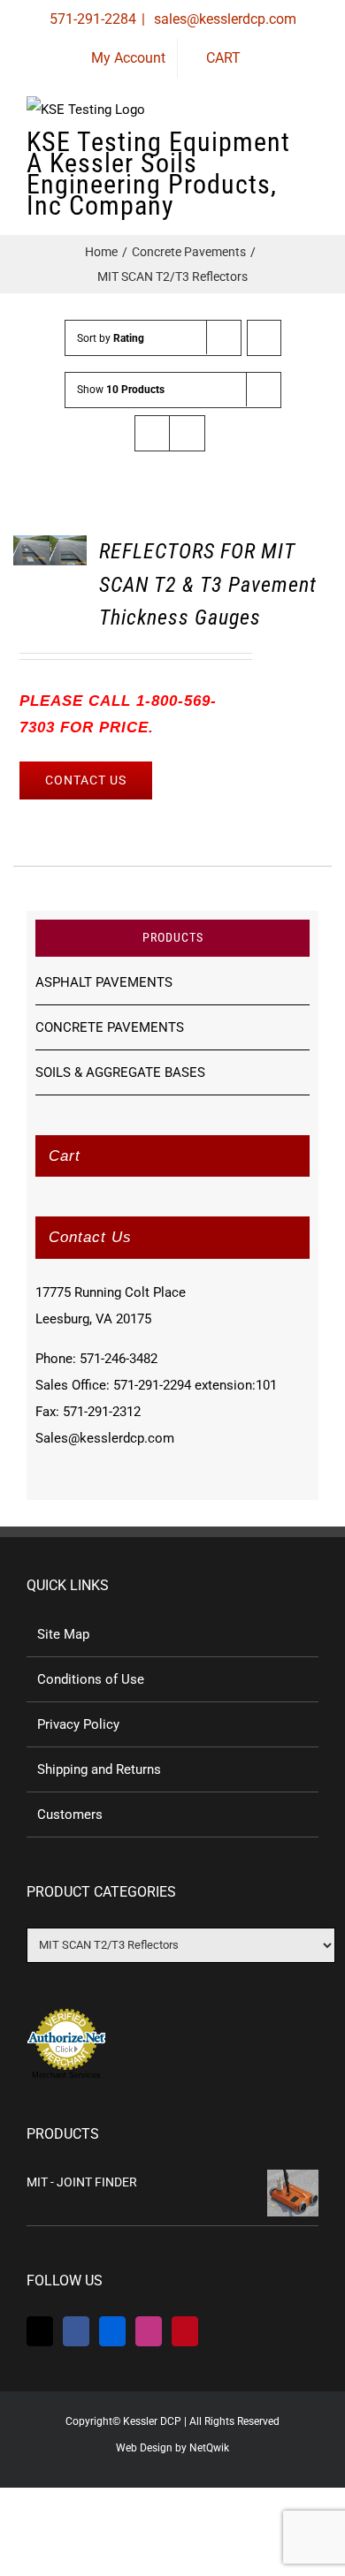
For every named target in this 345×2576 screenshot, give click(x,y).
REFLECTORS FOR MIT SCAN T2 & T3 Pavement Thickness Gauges (208, 584)
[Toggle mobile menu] (311, 150)
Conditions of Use (91, 1679)
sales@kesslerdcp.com (223, 19)
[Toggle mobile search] (280, 150)
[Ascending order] (264, 338)
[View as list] (187, 433)
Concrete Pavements (110, 1027)
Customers (70, 1815)
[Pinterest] (185, 2331)
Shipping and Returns (99, 1769)
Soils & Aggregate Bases (120, 1072)
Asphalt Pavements (104, 982)
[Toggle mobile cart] (248, 150)
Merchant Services (66, 2075)
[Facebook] (76, 2331)
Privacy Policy (78, 1724)
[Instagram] (149, 2331)
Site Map (63, 1634)
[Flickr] (112, 2331)
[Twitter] (40, 2331)
